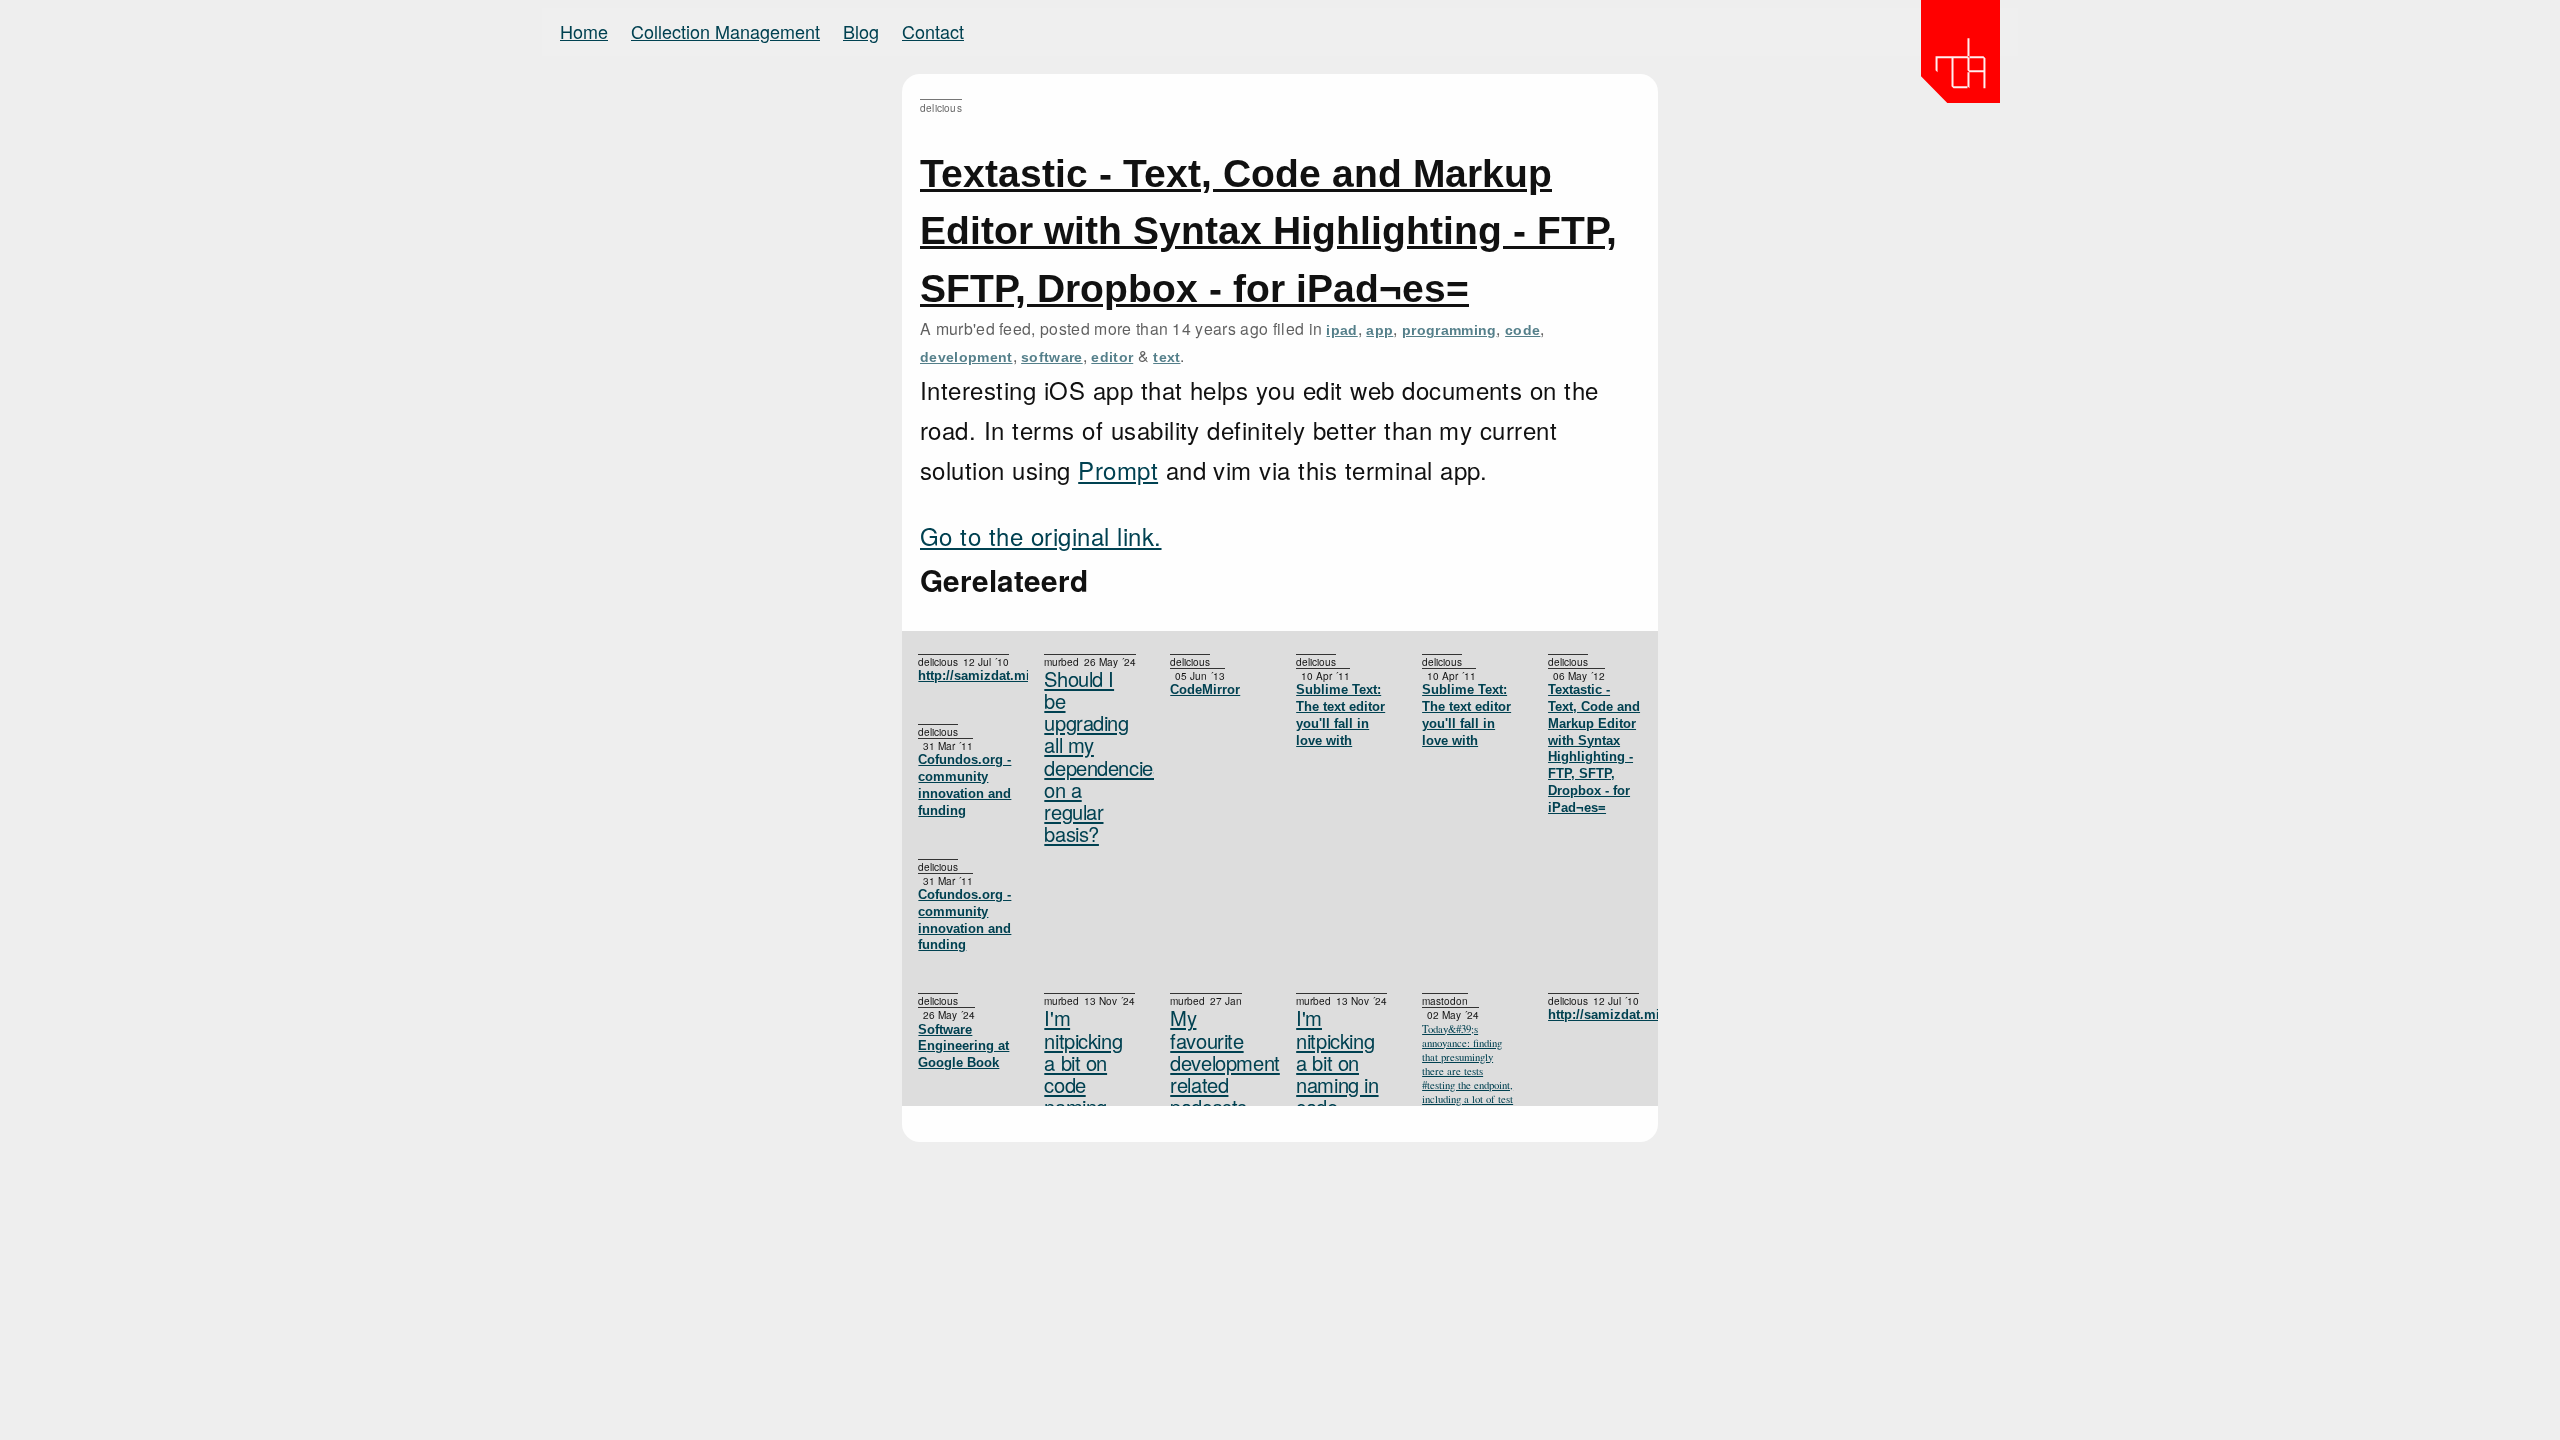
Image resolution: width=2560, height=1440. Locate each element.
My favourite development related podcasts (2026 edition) (1217, 1084)
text (1166, 357)
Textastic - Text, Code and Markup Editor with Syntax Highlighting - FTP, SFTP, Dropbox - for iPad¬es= (1268, 231)
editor (1112, 357)
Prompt (1118, 469)
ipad (1341, 330)
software (1052, 357)
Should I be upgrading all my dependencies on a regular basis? (1091, 756)
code (1522, 330)
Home (584, 31)
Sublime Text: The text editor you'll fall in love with (1466, 714)
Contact (933, 31)
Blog (861, 31)
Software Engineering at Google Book (963, 1046)
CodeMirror (1205, 689)
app (1379, 330)
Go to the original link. (1041, 535)
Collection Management (725, 31)
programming (1449, 330)
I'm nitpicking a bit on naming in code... (1337, 1062)
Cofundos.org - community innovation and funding (964, 784)
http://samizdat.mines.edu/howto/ (965, 675)
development (966, 357)
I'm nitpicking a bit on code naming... (1083, 1062)
